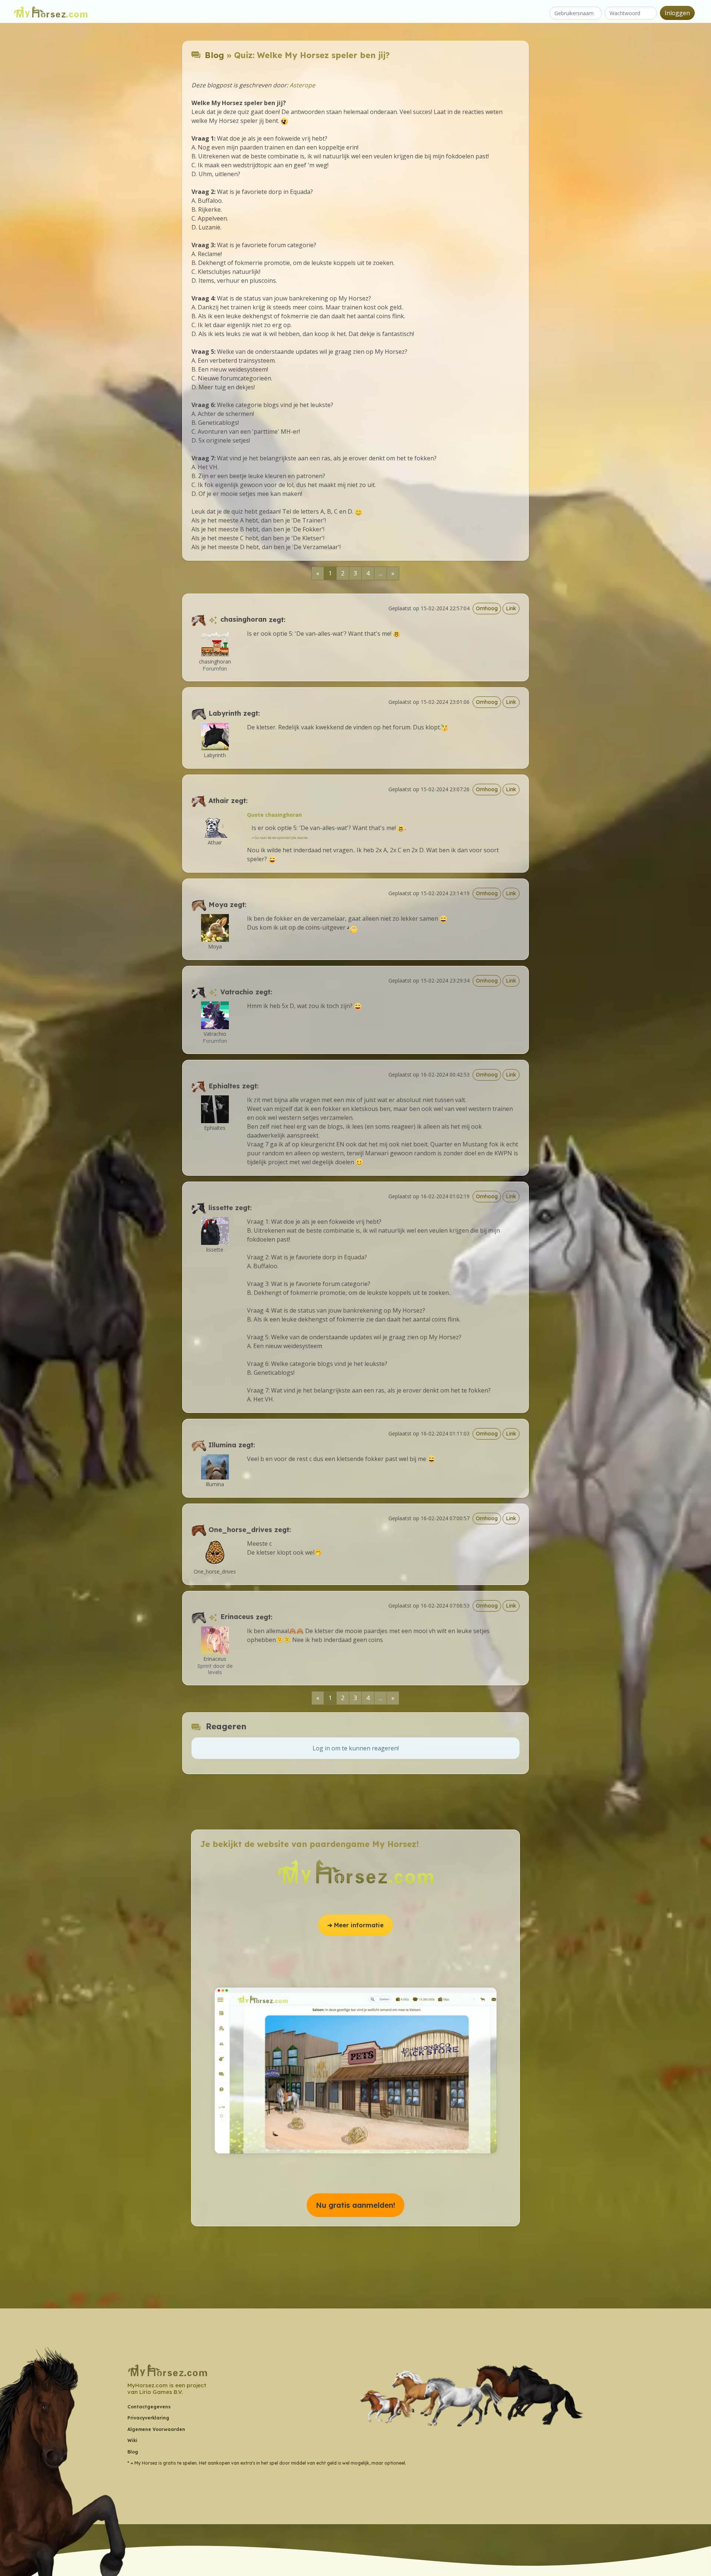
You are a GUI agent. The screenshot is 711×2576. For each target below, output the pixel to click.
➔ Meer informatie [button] (355, 1925)
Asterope (302, 85)
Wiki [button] (132, 2440)
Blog (214, 55)
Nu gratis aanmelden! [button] (355, 2205)
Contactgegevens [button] (149, 2407)
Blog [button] (133, 2452)
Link (511, 608)
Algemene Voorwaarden (156, 2429)
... (380, 573)
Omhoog (487, 608)
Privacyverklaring (148, 2418)
